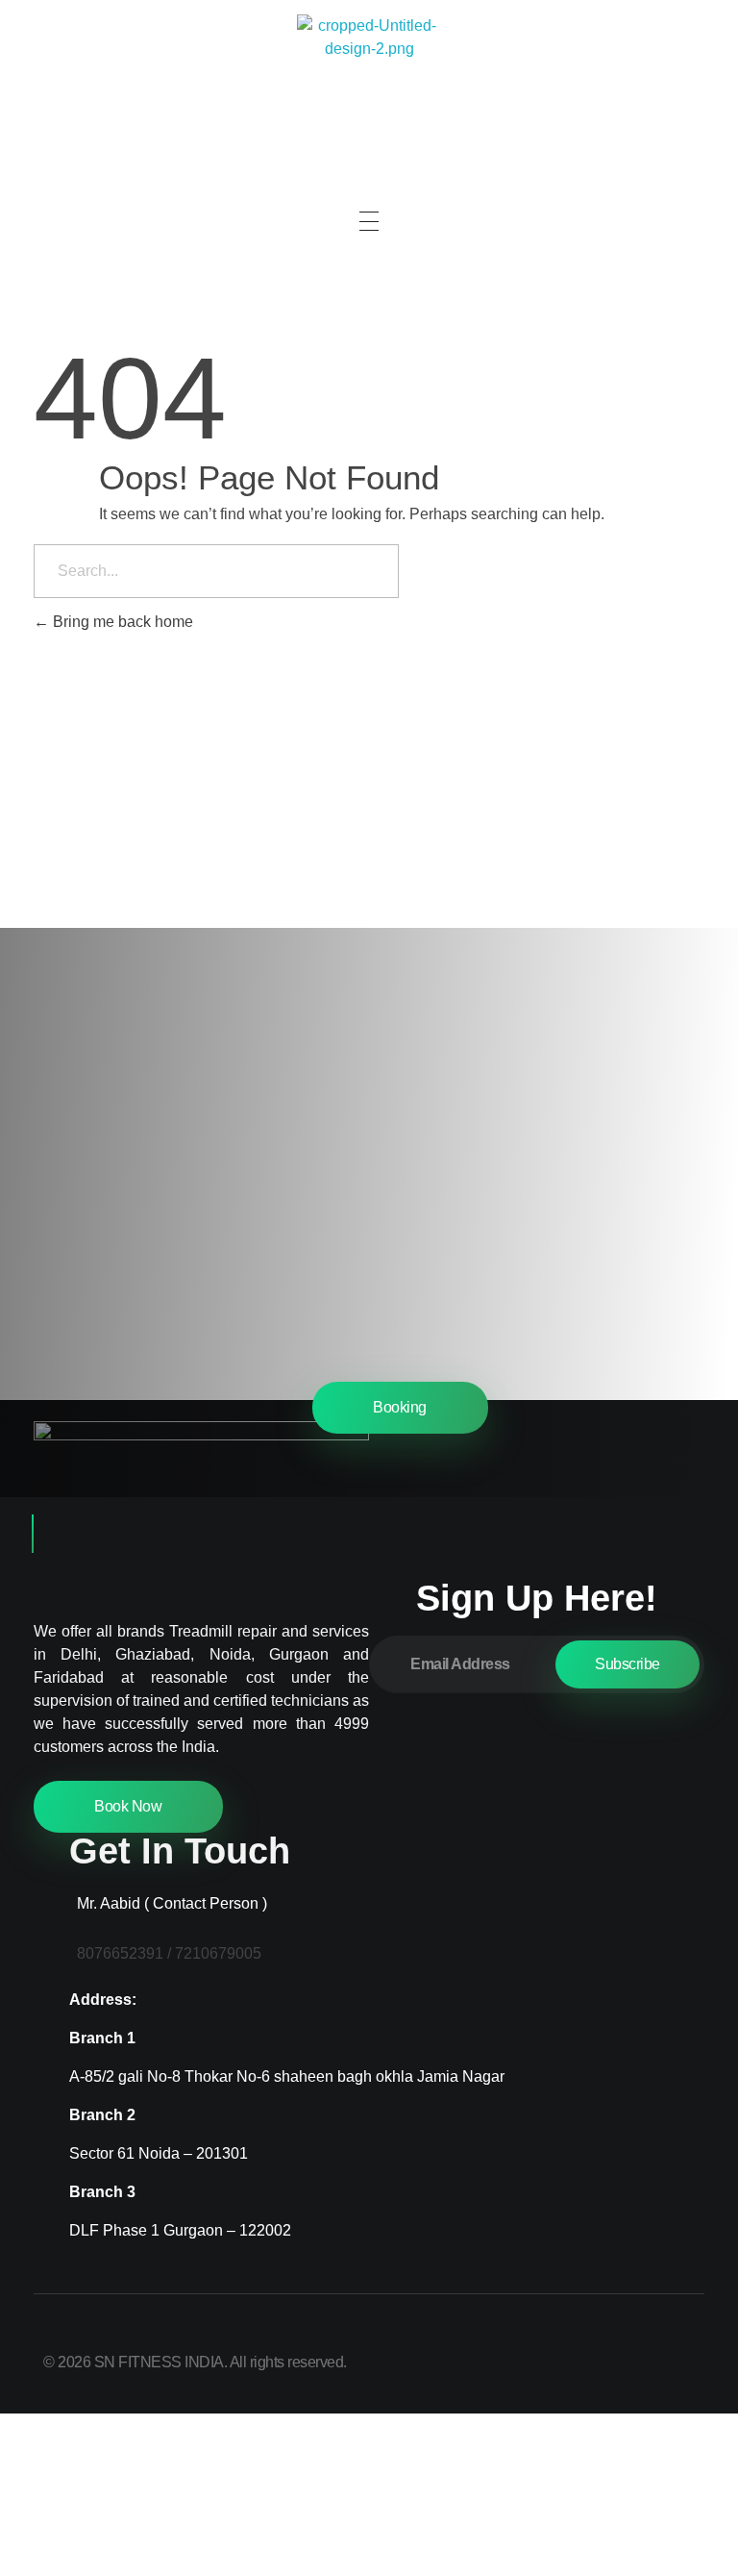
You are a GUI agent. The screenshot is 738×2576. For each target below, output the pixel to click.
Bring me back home (121, 622)
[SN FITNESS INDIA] (369, 87)
